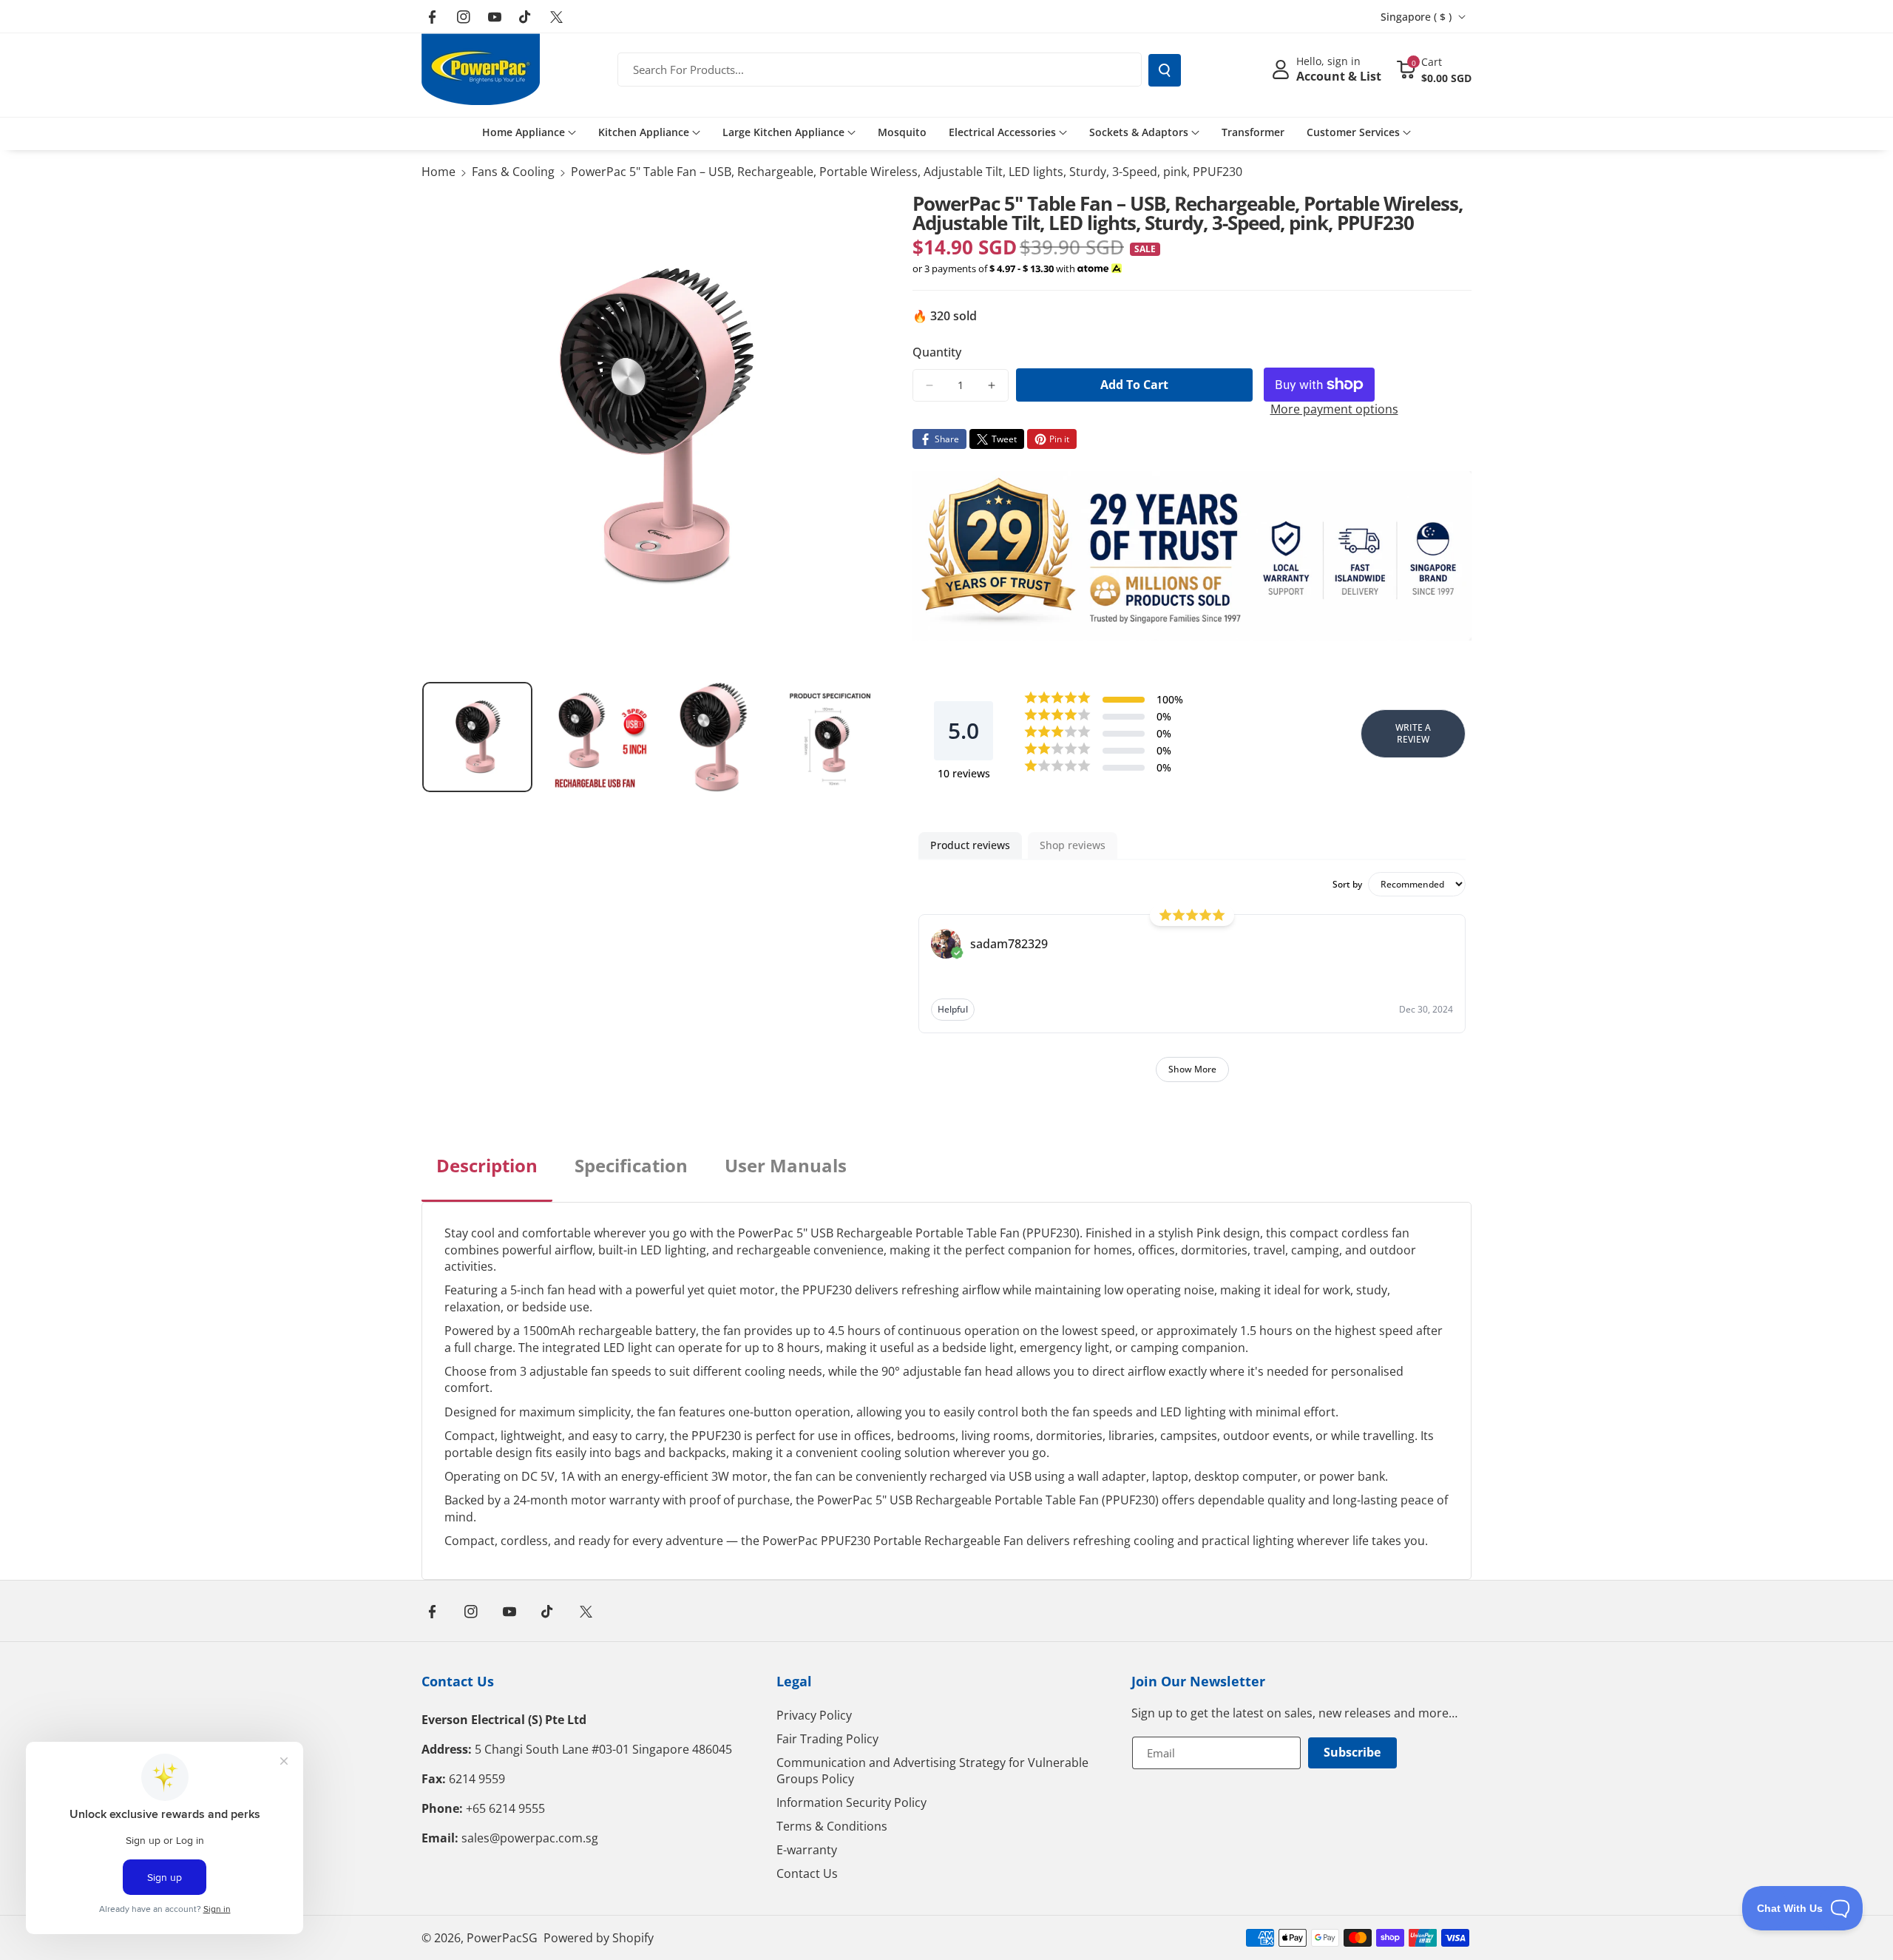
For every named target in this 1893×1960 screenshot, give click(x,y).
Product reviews (970, 845)
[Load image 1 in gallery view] (477, 737)
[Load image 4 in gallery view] (830, 737)
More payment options (1334, 409)
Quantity (937, 352)
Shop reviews (1073, 845)
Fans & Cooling (513, 172)
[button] (1434, 70)
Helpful (953, 1009)
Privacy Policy (814, 1715)
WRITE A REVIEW (1413, 733)
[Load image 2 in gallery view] (595, 737)
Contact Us (458, 1681)
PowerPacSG (502, 1938)
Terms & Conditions (832, 1826)
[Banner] (1192, 556)
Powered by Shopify (599, 1938)
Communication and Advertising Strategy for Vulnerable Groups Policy (932, 1771)
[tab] (487, 1177)
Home (438, 172)
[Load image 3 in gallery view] (712, 737)
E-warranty (807, 1850)
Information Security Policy (851, 1802)
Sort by (1347, 885)
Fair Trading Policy (827, 1739)
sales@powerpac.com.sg (530, 1838)
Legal (794, 1681)
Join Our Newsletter (1198, 1681)
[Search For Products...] (1165, 70)
